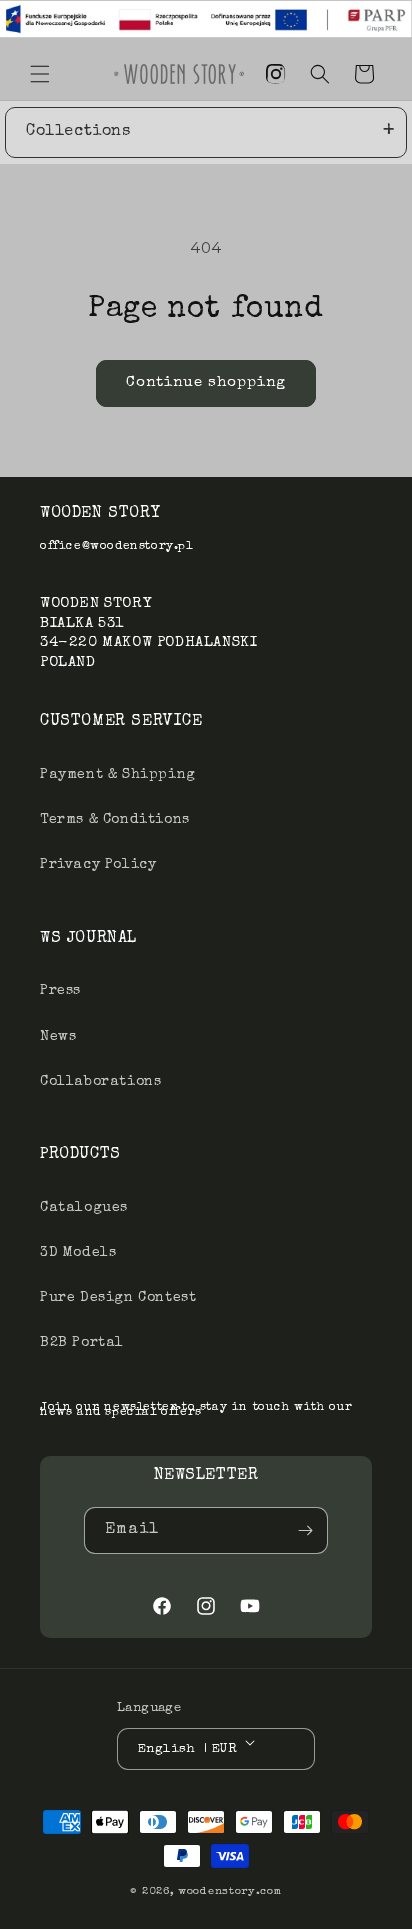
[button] (40, 74)
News (58, 1037)
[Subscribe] (305, 1530)
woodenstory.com (230, 1891)
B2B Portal (82, 1343)
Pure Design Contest (118, 1298)
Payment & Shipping (118, 775)
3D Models (78, 1253)
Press (60, 991)
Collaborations (100, 1082)
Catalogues (84, 1208)
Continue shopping (206, 382)
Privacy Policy (98, 865)
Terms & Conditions (115, 820)
